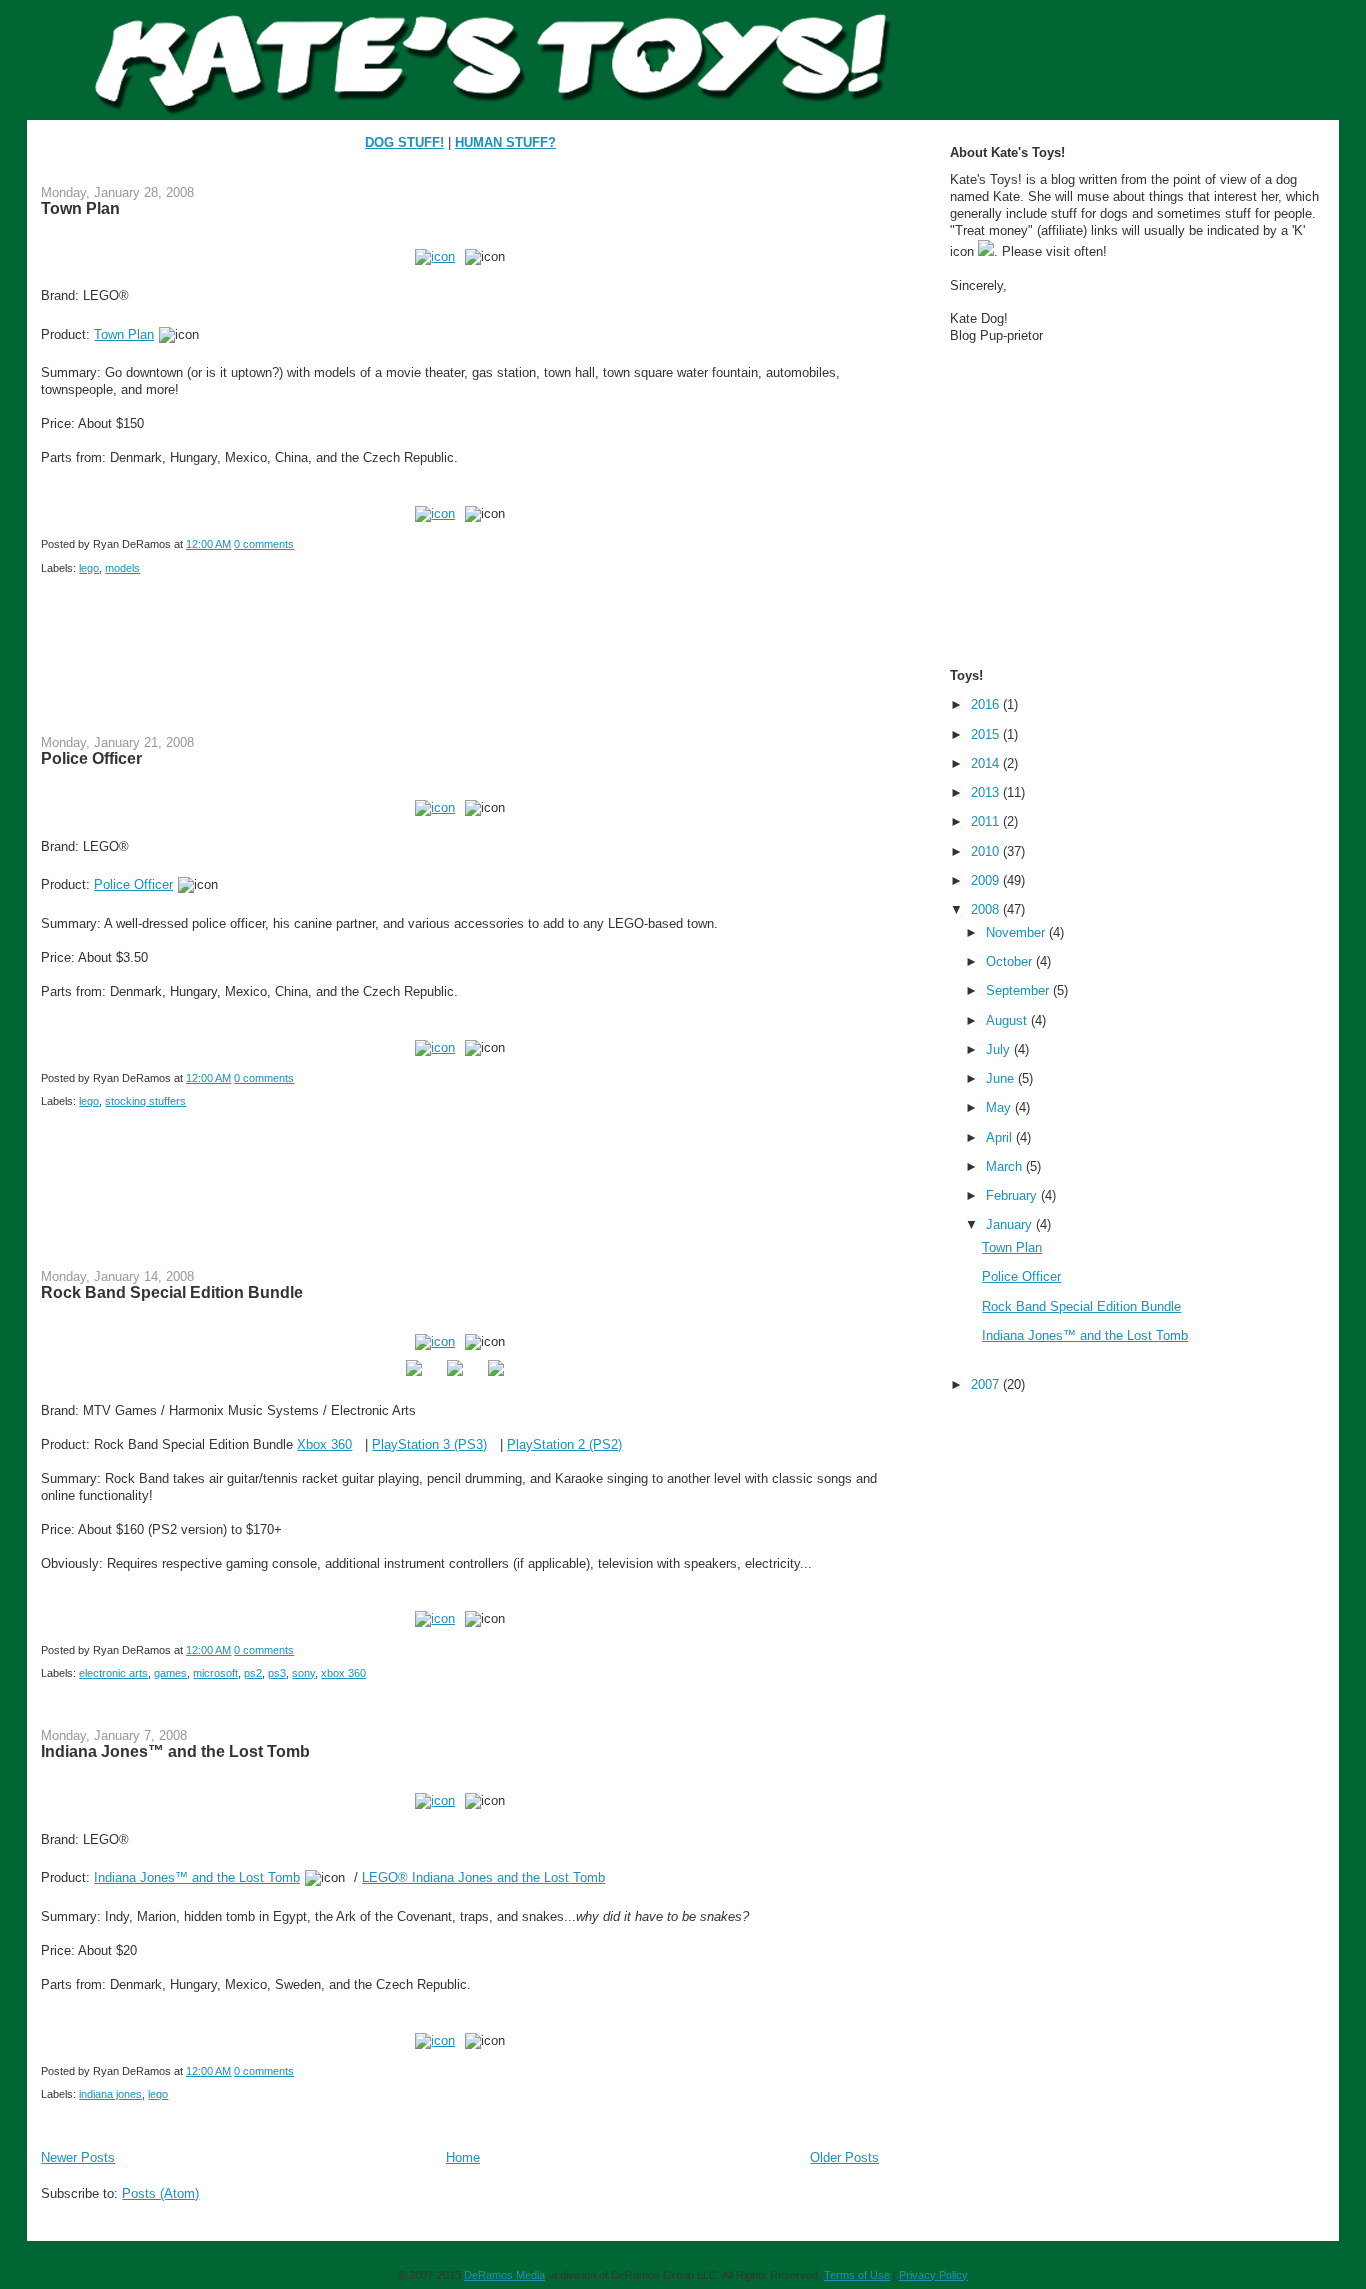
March (1006, 1166)
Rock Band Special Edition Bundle (172, 1292)
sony (303, 1673)
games (170, 1673)
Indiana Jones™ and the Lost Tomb (175, 1751)
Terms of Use (857, 2275)
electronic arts (113, 1673)
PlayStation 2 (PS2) (564, 1444)
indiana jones (110, 2094)
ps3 (277, 1673)
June (1002, 1078)
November (1017, 932)
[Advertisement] (405, 668)
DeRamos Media (504, 2275)
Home (463, 2157)
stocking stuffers (145, 1101)
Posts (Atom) (160, 2193)
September (1019, 990)
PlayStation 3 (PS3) (429, 1444)
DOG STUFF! (404, 142)
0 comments (264, 544)
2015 (987, 734)
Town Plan (80, 208)
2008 (987, 909)
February (1013, 1195)
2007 (987, 1384)
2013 (987, 792)
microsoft (215, 1673)
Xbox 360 (324, 1444)
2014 (987, 763)
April (1001, 1137)
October (1011, 961)
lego (89, 568)
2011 (987, 821)
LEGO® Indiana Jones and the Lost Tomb (483, 1877)
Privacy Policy (933, 2275)
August (1008, 1020)
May (1000, 1107)
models (122, 568)
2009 (987, 880)
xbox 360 (343, 1673)
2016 (987, 704)
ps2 (253, 1673)
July (1000, 1049)
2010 (987, 851)
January (1011, 1224)
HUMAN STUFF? (505, 142)
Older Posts (844, 2157)
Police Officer (91, 758)
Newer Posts (78, 2157)
